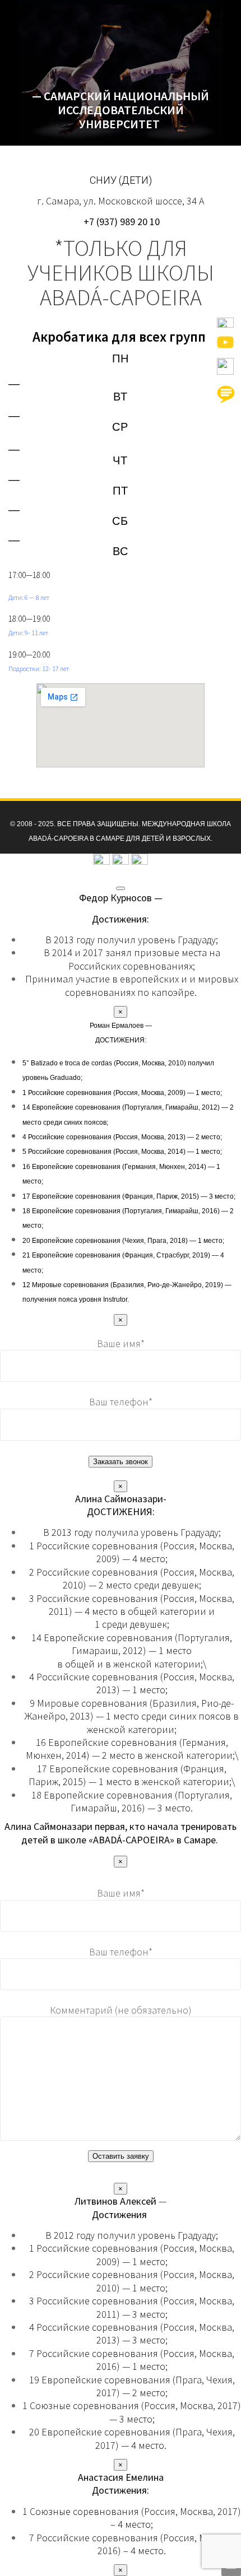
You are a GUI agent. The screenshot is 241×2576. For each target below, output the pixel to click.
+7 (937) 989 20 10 (121, 222)
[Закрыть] (121, 888)
